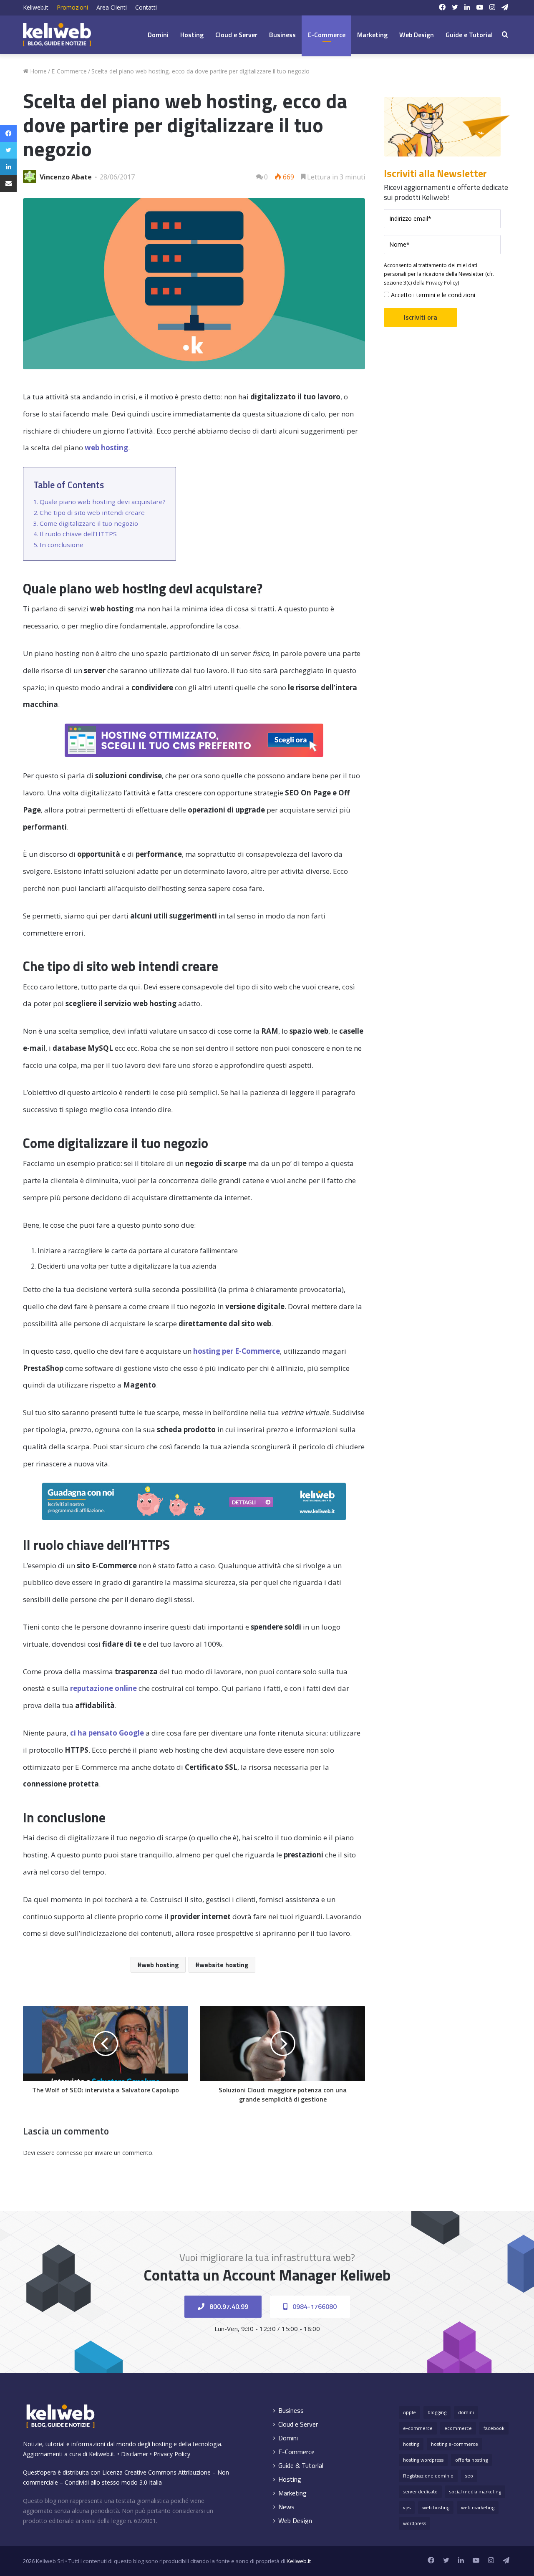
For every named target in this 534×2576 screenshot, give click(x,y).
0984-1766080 (314, 2306)
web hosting (160, 1965)
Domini (158, 35)
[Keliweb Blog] (57, 35)
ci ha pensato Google (107, 1733)
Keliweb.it (36, 7)
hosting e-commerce (455, 2444)
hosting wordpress (423, 2460)
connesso (69, 2153)
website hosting (224, 1965)
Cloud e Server (236, 35)
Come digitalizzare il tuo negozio (89, 523)
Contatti (146, 7)
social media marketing (475, 2491)
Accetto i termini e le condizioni (432, 295)
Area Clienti (112, 7)
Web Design (417, 35)
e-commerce (418, 2428)
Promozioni (72, 7)
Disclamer (135, 2454)
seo (469, 2476)
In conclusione (62, 545)
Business (282, 35)
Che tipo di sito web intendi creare (92, 512)
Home (38, 71)
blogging (437, 2412)
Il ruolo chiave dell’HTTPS (78, 534)
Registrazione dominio (428, 2476)
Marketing (372, 35)
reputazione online (103, 1688)
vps (407, 2507)
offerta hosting (471, 2460)
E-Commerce (326, 35)
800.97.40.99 (228, 2306)
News (286, 2507)
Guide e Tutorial (469, 35)
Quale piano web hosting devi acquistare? (103, 502)
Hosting (192, 35)
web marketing (478, 2507)
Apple (409, 2412)
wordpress (414, 2523)
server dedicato (420, 2491)
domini (466, 2412)
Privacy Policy (442, 283)
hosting (411, 2444)
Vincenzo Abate (66, 177)
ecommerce (458, 2428)
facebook (494, 2428)
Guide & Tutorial (301, 2466)
